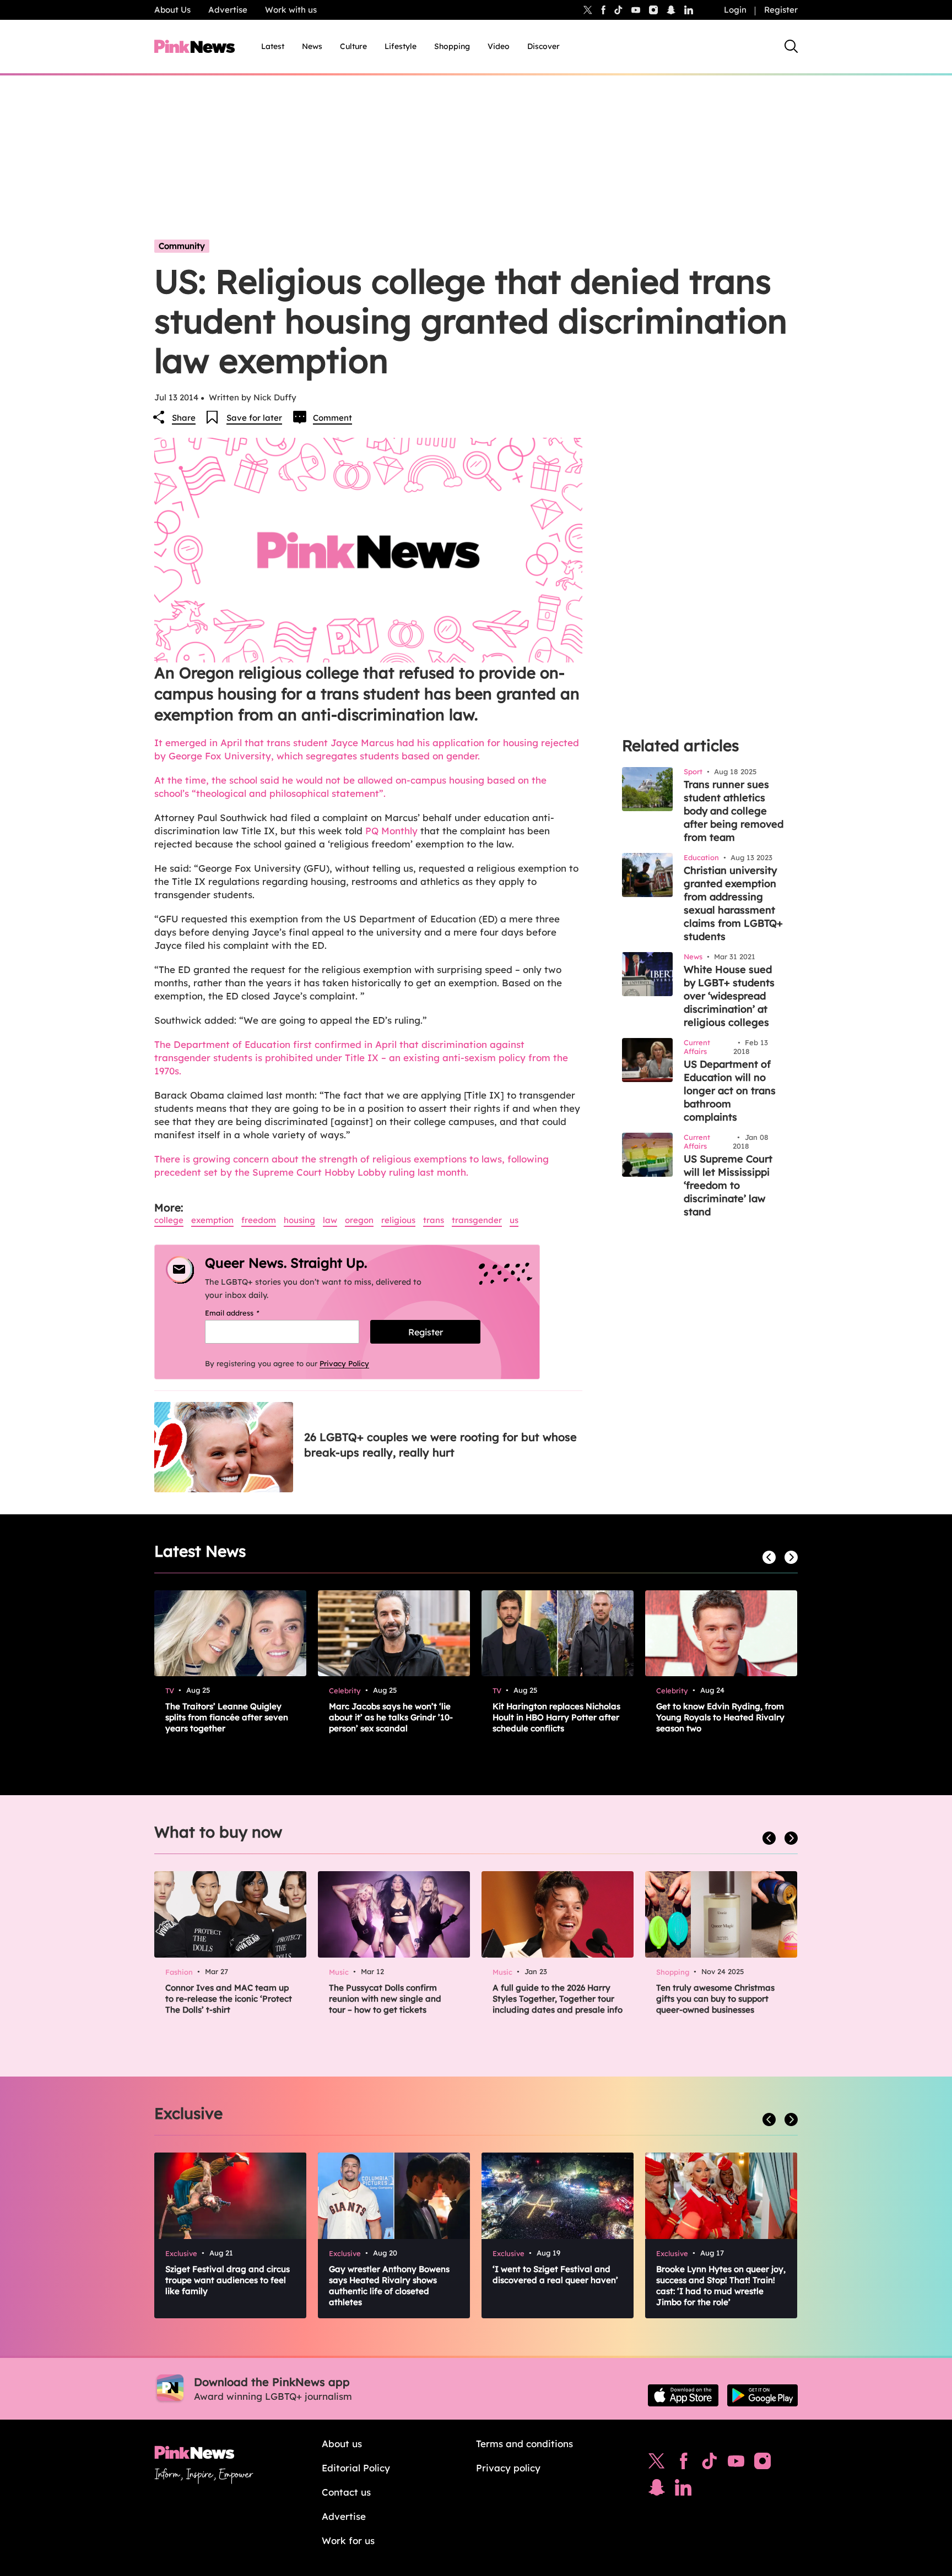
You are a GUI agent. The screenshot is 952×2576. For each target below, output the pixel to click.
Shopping (452, 46)
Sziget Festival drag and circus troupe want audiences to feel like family (228, 2280)
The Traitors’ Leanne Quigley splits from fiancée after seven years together (227, 1717)
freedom (259, 1220)
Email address (246, 1313)
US (514, 1220)
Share (184, 418)
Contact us (346, 2492)
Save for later (254, 418)
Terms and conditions (524, 2444)
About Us (172, 10)
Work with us (291, 10)
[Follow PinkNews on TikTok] (710, 2464)
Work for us (348, 2540)
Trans (434, 1220)
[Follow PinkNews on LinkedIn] (689, 10)
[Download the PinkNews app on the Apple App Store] (683, 2395)
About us (342, 2444)
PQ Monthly (391, 831)
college (169, 1220)
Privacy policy (508, 2468)
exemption (212, 1220)
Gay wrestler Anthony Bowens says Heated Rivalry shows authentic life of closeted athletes (389, 2286)
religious (398, 1220)
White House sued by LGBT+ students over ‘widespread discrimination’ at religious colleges (729, 996)
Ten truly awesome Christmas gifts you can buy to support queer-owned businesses (715, 1999)
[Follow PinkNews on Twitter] (657, 2464)
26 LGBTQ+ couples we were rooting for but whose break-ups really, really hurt (440, 1445)
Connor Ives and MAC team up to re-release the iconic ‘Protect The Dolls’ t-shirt (229, 1999)
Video (499, 46)
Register (781, 10)
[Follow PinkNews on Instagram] (762, 2464)
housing (299, 1220)
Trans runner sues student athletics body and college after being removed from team (734, 811)
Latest (273, 46)
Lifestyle (401, 46)
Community (182, 246)
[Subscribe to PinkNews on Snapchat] (657, 2490)
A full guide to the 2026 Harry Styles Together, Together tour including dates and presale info (558, 1999)
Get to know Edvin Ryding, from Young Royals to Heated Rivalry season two (720, 1717)
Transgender (477, 1220)
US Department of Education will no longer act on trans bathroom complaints (730, 1091)
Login (735, 10)
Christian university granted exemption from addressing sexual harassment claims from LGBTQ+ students (733, 903)
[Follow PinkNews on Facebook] (683, 2464)
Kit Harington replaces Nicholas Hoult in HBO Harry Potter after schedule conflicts (556, 1717)
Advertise (228, 10)
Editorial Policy (356, 2468)
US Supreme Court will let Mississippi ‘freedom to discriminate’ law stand (728, 1185)
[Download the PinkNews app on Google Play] (762, 2395)
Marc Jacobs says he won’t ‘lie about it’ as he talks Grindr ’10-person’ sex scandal (391, 1717)
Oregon (359, 1220)
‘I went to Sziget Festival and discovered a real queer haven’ (555, 2275)
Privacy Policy (344, 1363)
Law (330, 1220)
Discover (543, 46)
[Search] (791, 46)
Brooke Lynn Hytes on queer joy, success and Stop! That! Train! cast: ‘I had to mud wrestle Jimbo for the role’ (721, 2286)
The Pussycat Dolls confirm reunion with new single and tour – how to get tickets (385, 1999)
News (312, 46)
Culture (353, 46)
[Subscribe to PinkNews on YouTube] (736, 2464)
